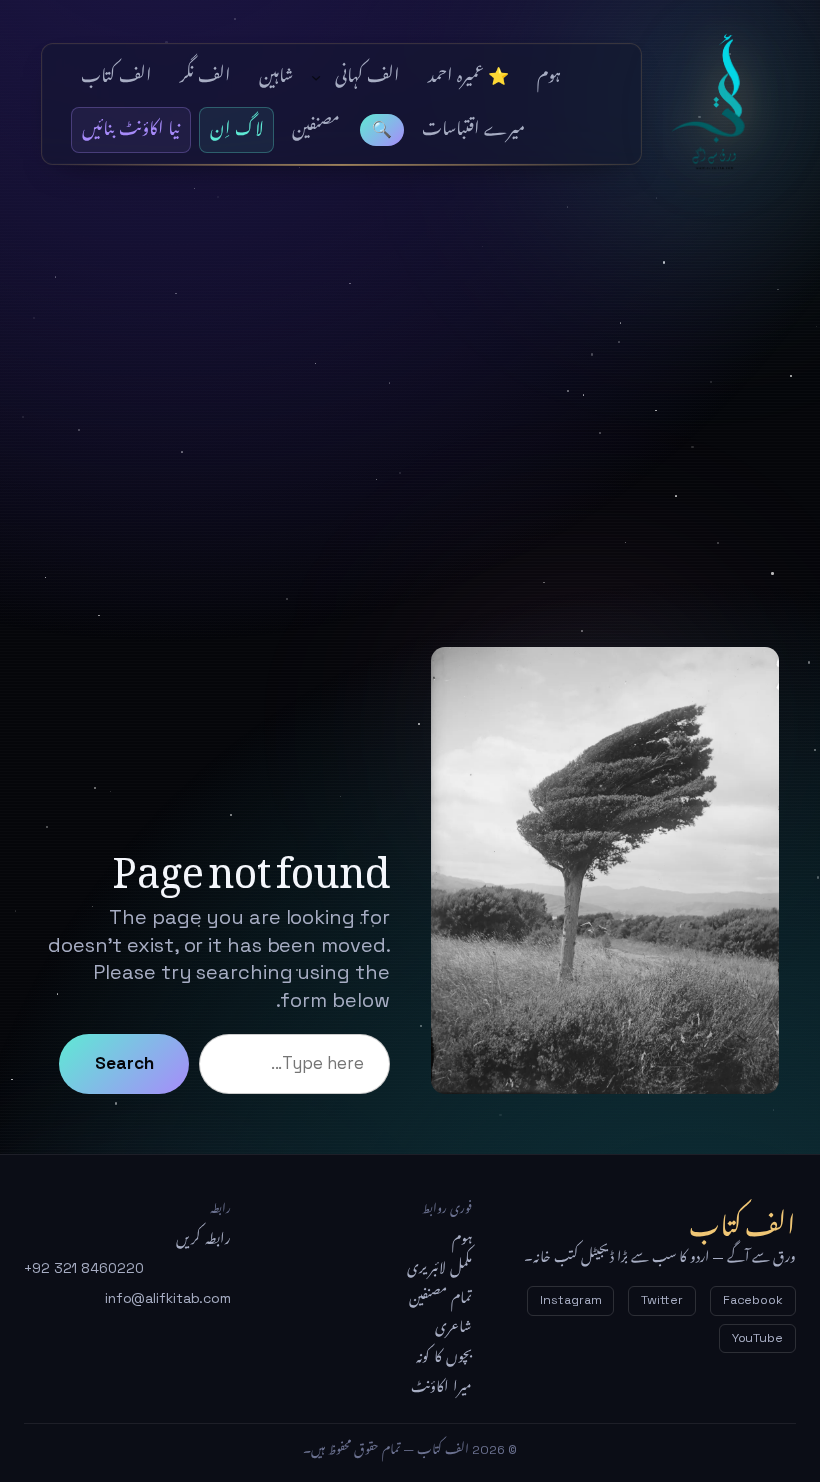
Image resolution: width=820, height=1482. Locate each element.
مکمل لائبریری (439, 1268)
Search (124, 1063)
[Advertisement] (410, 437)
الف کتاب (720, 104)
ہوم (462, 1239)
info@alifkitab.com (168, 1298)
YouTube (757, 1338)
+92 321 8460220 (84, 1268)
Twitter (661, 1300)
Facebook (753, 1300)
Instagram (570, 1300)
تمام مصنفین (440, 1298)
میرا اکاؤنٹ (441, 1387)
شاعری (453, 1327)
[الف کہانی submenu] (316, 77)
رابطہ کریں (203, 1239)
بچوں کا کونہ (444, 1357)
